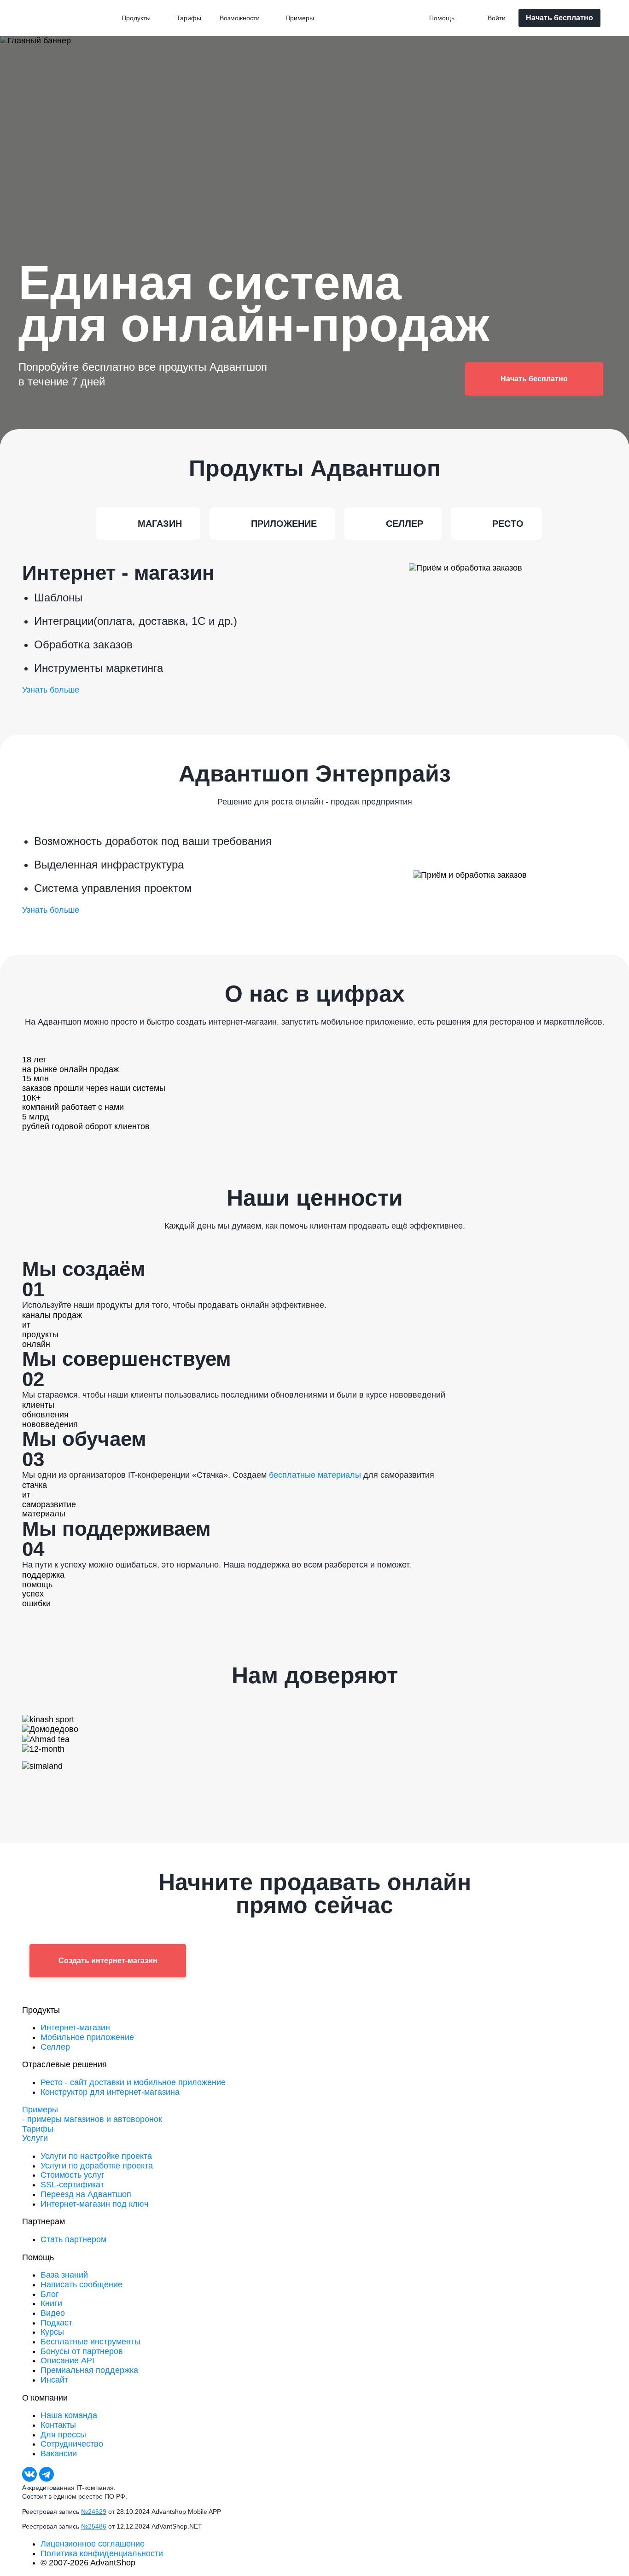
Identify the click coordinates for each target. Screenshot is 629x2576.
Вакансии (59, 2454)
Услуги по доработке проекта (97, 2166)
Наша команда (69, 2415)
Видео (53, 2313)
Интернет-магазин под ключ (94, 2204)
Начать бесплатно (559, 18)
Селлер (55, 2047)
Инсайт (54, 2380)
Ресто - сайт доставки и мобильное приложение (133, 2082)
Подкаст (56, 2323)
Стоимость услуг (73, 2175)
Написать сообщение (82, 2285)
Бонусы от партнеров (82, 2351)
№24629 (94, 2512)
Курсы (52, 2332)
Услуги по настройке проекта (96, 2156)
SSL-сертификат (72, 2185)
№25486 (94, 2526)
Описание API (67, 2360)
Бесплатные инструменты (90, 2342)
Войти (497, 18)
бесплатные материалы (315, 1475)
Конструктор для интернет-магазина (110, 2092)
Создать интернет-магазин (108, 1961)
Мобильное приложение (87, 2037)
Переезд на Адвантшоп (86, 2194)
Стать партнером (73, 2239)
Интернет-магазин (75, 2028)
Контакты (58, 2425)
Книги (51, 2303)
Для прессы (63, 2435)
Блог (50, 2294)
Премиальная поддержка (89, 2370)
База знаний (64, 2275)
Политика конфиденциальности (102, 2553)
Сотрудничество (72, 2444)
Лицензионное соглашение (93, 2544)
